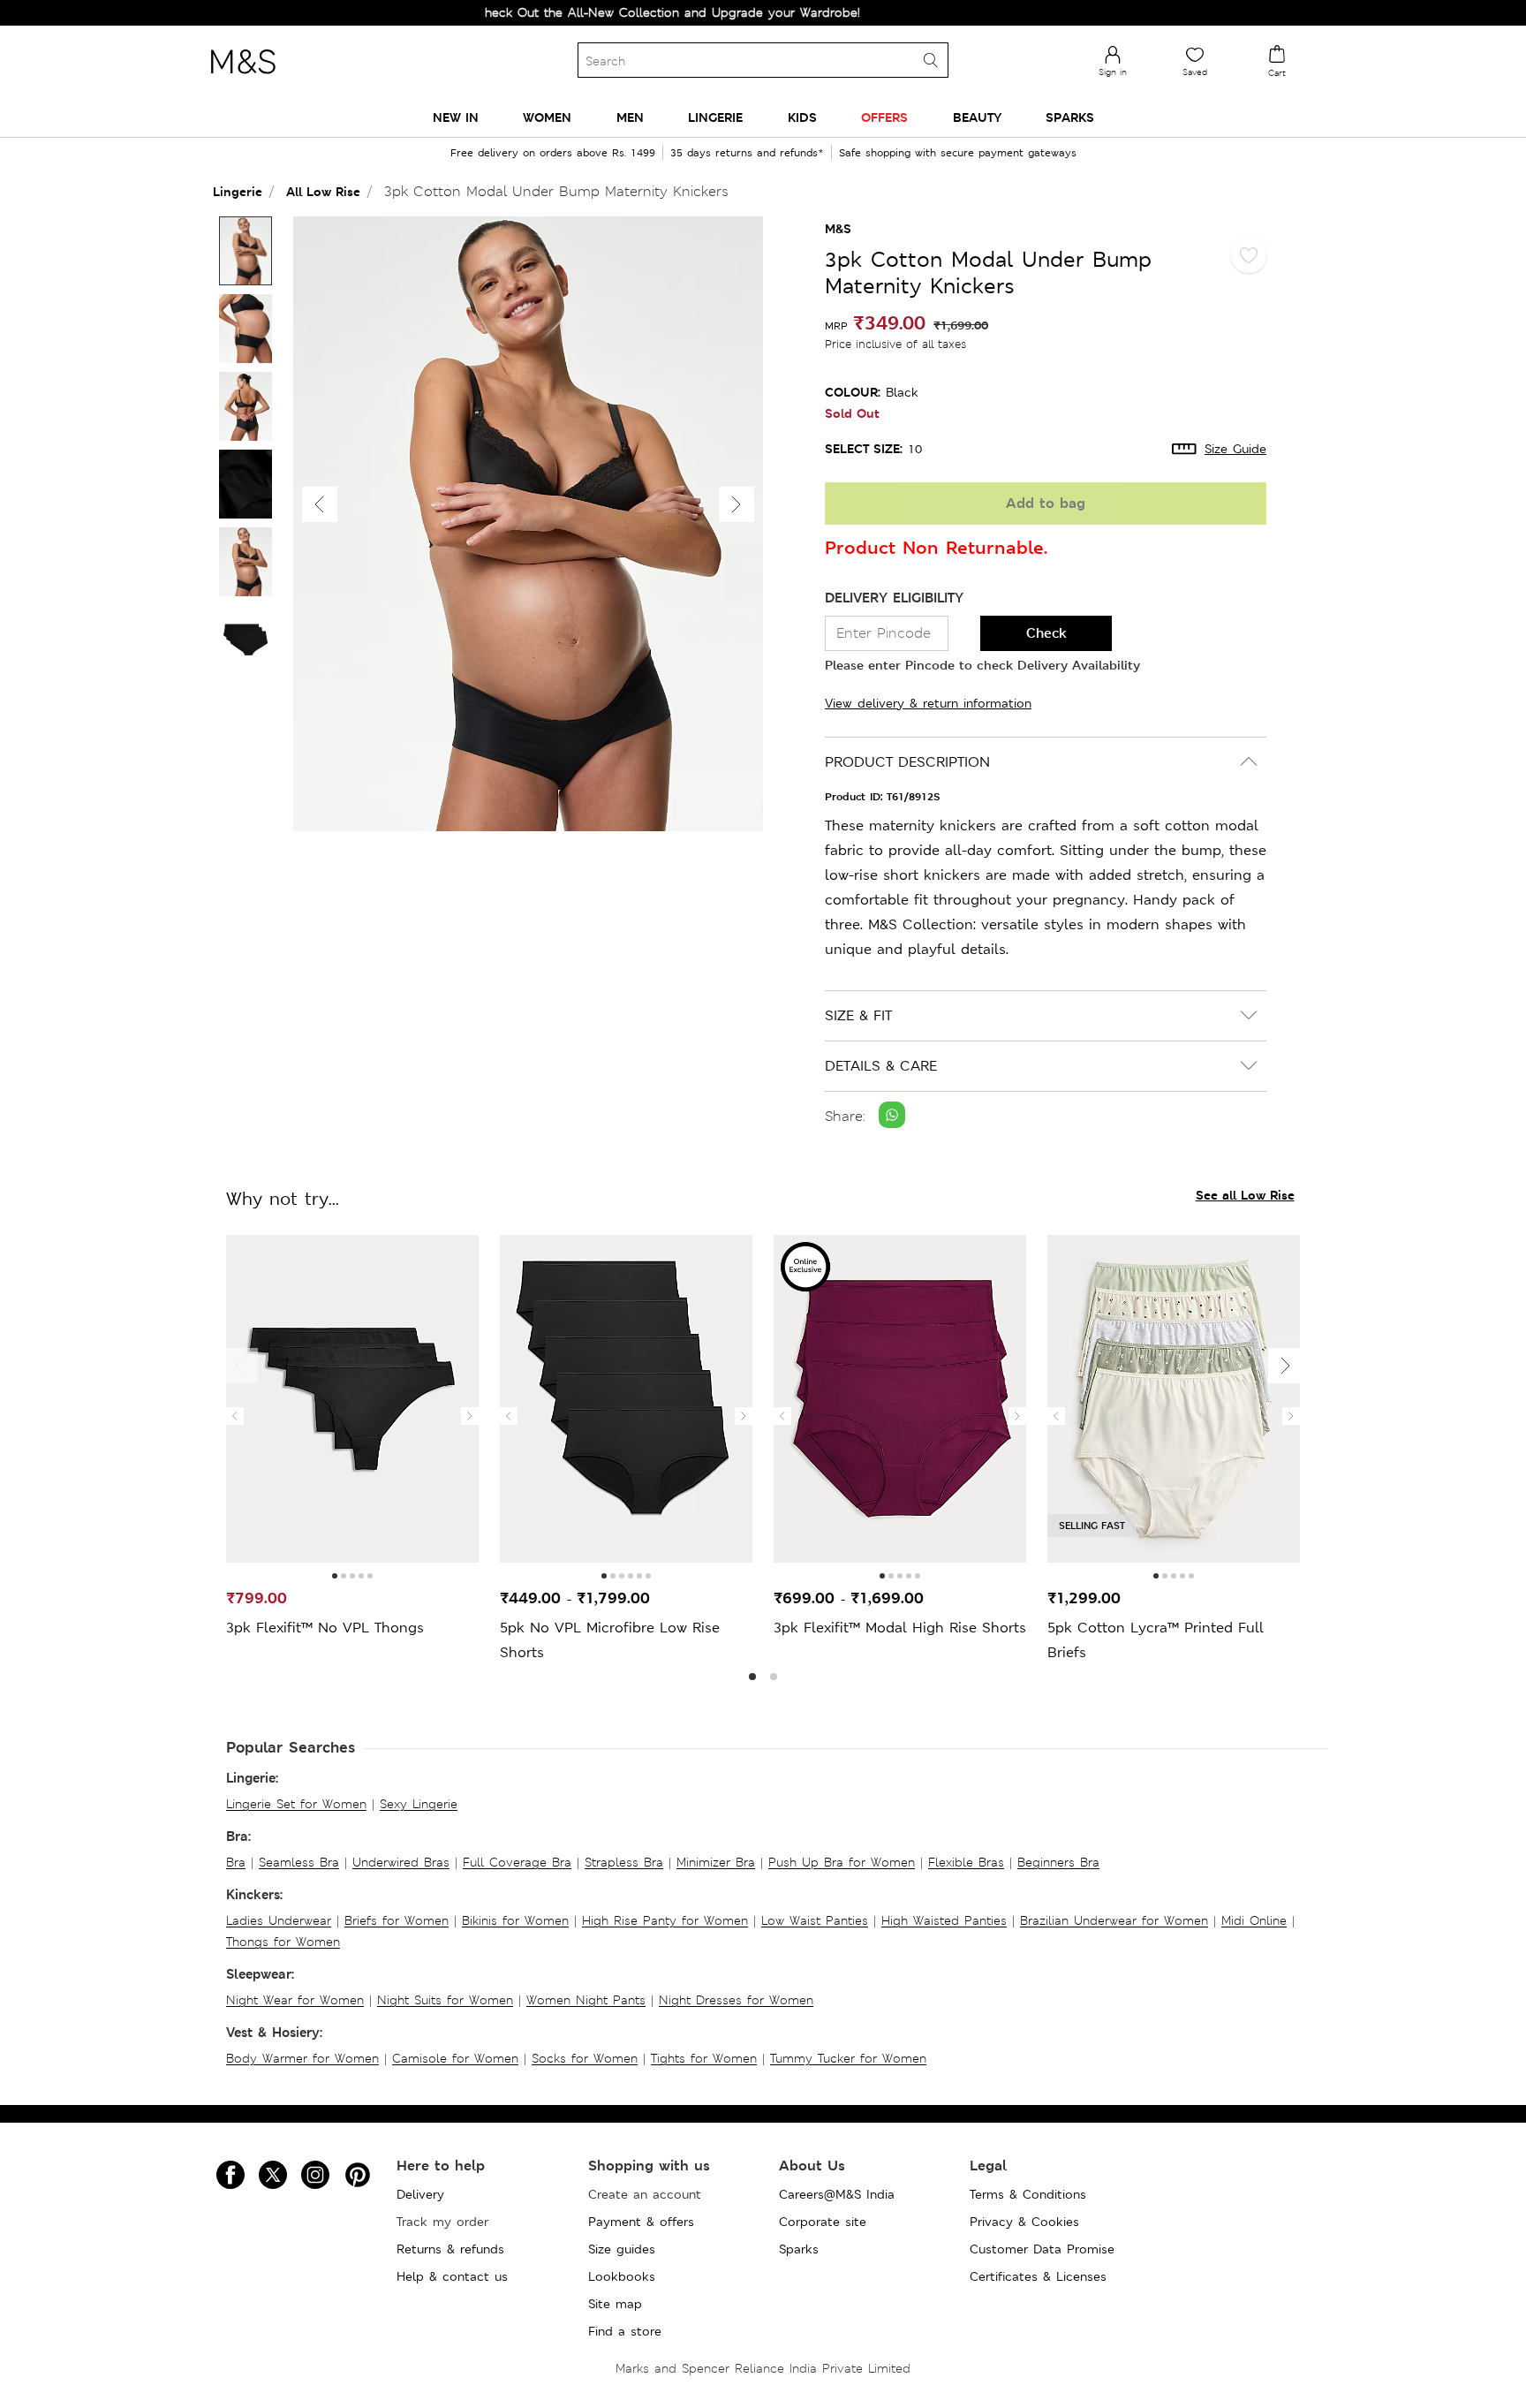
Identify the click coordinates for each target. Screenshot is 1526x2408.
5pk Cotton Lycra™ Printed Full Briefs (1156, 1640)
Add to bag (1046, 503)
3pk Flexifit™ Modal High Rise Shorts (900, 1628)
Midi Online (1254, 1920)
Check (1046, 633)
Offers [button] (884, 117)
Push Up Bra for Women (842, 1862)
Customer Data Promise (1042, 2249)
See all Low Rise (1245, 1195)
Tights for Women (704, 2058)
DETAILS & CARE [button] (881, 1066)
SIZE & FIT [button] (858, 1015)
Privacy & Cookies (1024, 2222)
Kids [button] (802, 117)
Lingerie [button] (715, 117)
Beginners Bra (1058, 1862)
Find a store (625, 2331)
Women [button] (547, 117)
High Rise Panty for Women (665, 1920)
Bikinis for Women (515, 1920)
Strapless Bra (624, 1862)
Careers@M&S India (837, 2194)
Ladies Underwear (279, 1920)
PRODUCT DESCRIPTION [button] (907, 762)
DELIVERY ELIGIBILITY (894, 598)
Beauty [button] (977, 117)
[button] (737, 504)
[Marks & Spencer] (243, 79)
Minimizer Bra (716, 1862)
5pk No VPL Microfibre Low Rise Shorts (610, 1640)
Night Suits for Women (445, 2000)
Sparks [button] (1070, 117)
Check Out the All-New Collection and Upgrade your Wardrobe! (616, 12)
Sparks (799, 2249)
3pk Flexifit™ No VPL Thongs (325, 1628)
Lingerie (238, 191)
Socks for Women (585, 2058)
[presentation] (235, 1416)
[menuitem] (456, 117)
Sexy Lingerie (419, 1804)
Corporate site (823, 2222)
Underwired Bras (401, 1862)
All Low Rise (323, 191)
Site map (615, 2304)
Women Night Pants (586, 2000)
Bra (236, 1862)
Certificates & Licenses (1038, 2276)
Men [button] (630, 117)
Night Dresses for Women (736, 2000)
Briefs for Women (397, 1920)
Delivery (420, 2194)
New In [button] (456, 117)
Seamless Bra (299, 1862)
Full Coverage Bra (517, 1862)
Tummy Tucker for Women (848, 2058)
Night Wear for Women (295, 2000)
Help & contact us (452, 2276)
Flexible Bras (966, 1862)
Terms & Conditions (1028, 2194)
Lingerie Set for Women (296, 1804)
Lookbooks (622, 2276)
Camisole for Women (455, 2058)
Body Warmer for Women (302, 2058)
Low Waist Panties (815, 1920)
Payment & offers (641, 2222)
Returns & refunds (450, 2249)
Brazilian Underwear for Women (1114, 1920)
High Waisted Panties (944, 1920)
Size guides (622, 2249)
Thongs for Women (283, 1942)
